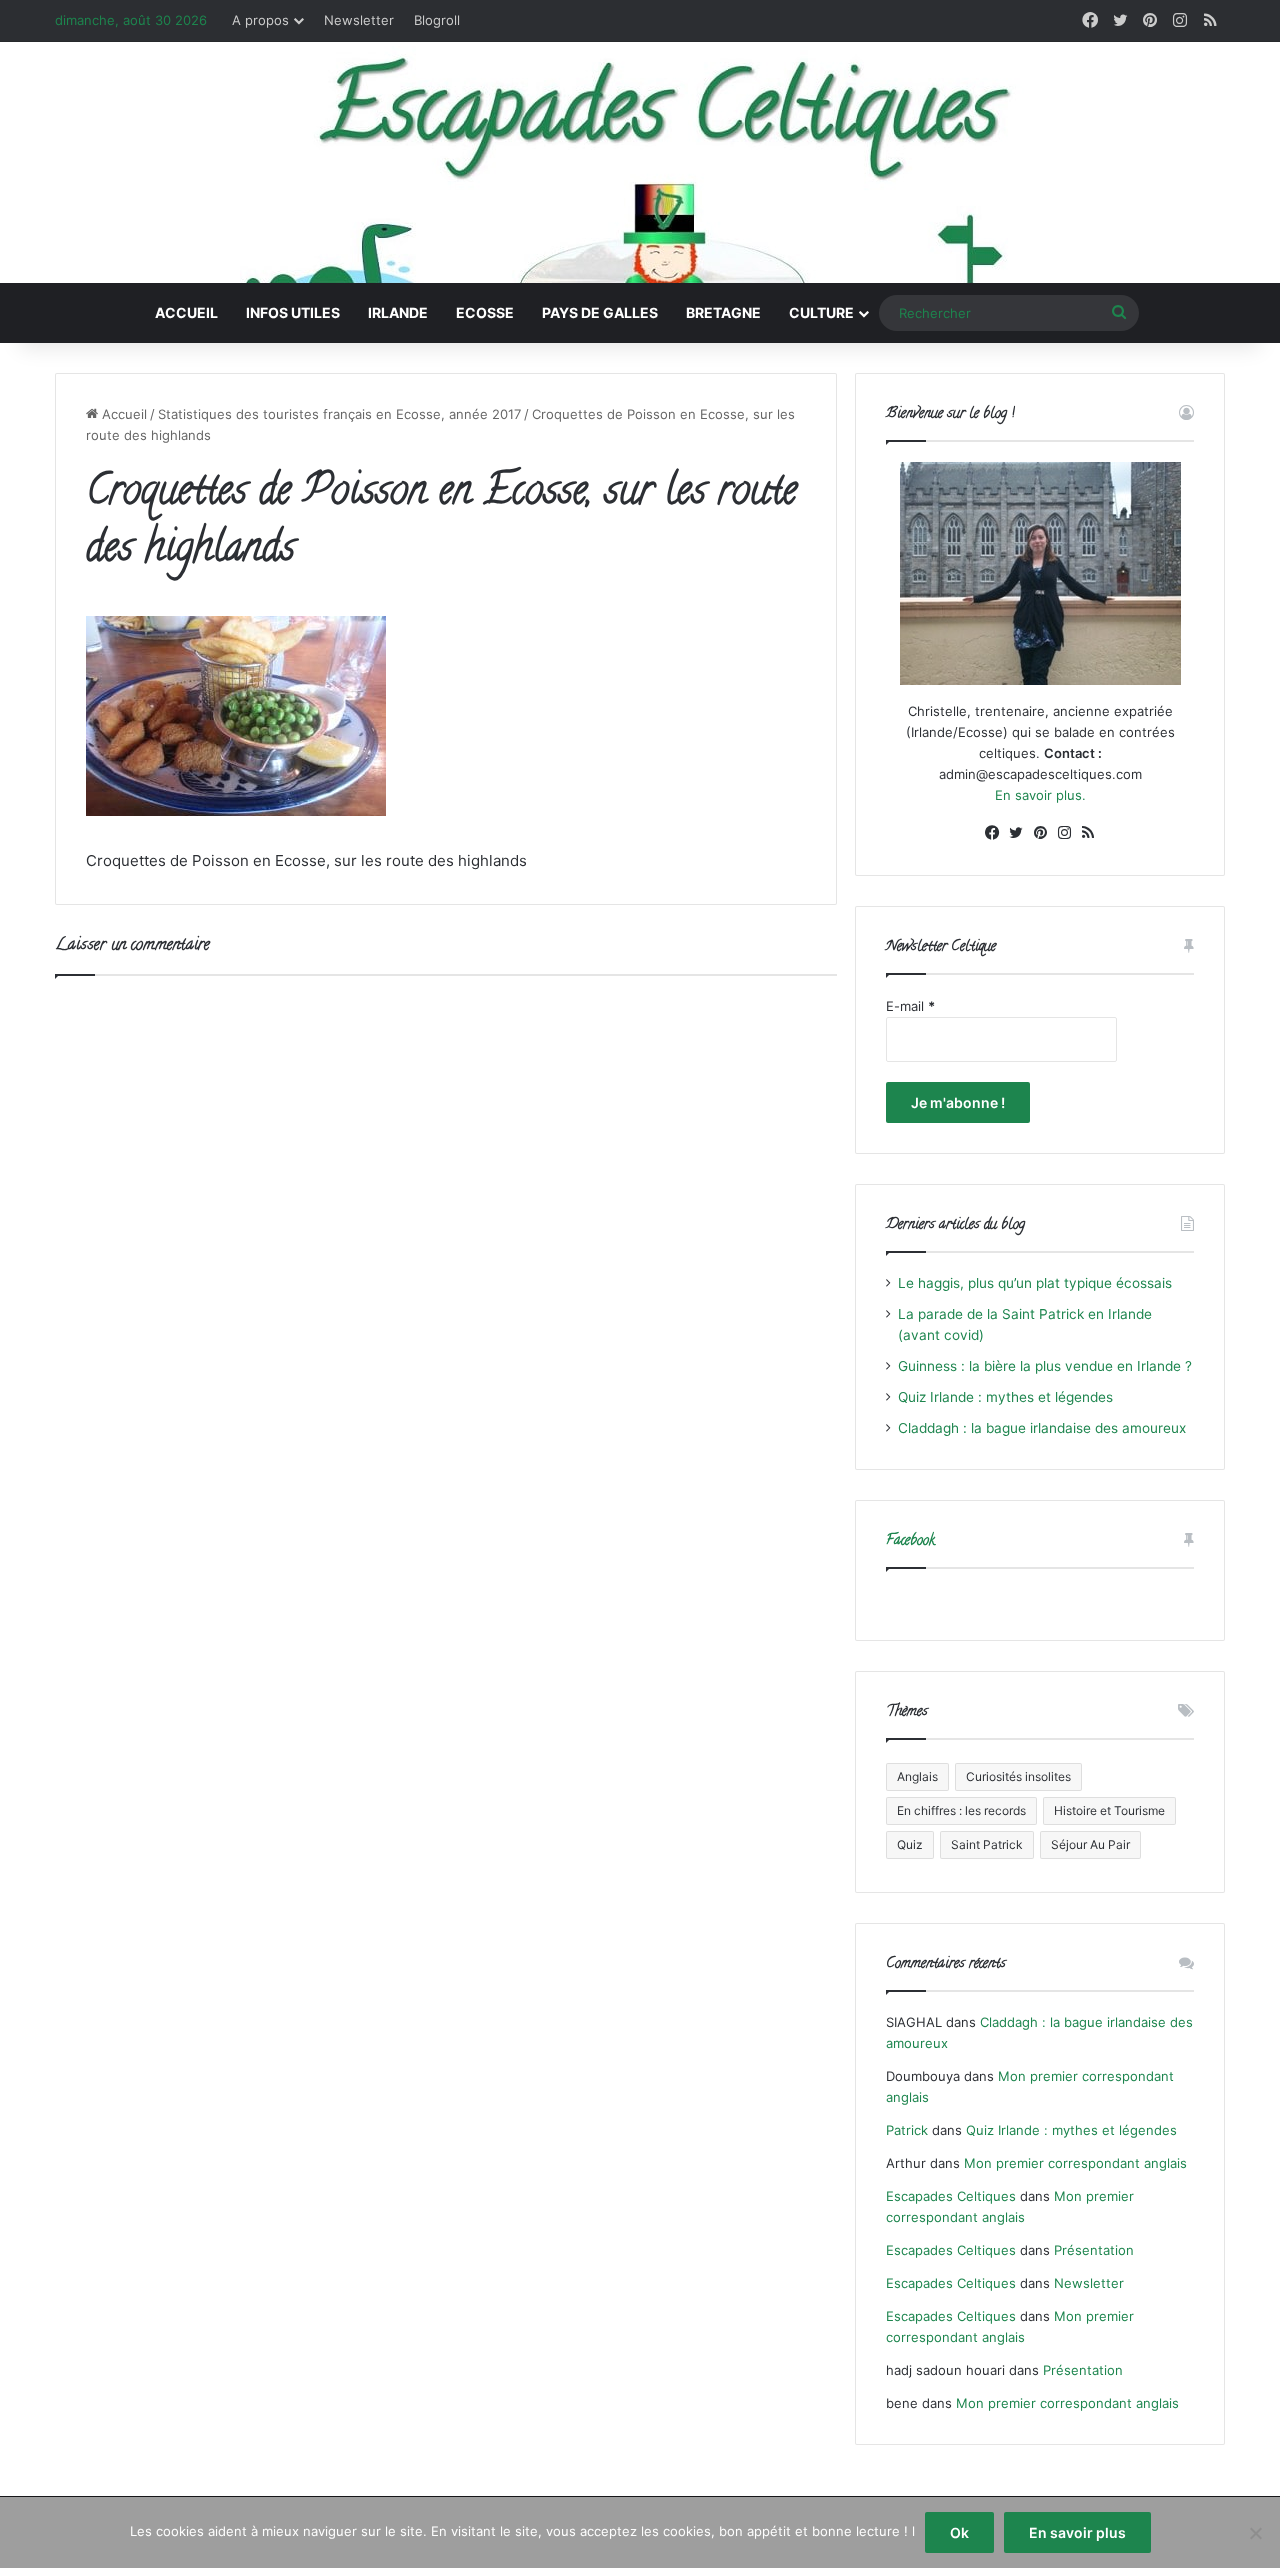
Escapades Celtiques (951, 2196)
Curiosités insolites (1018, 1776)
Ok (959, 2532)
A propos (260, 20)
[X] (1016, 833)
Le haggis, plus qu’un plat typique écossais (1035, 1283)
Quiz (910, 1844)
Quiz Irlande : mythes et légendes (1005, 1397)
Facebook (910, 1541)
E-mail (910, 1006)
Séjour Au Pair (1090, 1844)
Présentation (1094, 2250)
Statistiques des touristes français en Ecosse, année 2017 (339, 414)
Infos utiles (293, 312)
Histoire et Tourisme (1109, 1810)
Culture (821, 312)
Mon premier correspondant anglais (1075, 2163)
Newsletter (359, 20)
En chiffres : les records (961, 1810)
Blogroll (437, 20)
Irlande (398, 312)
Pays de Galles (600, 312)
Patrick (907, 2130)
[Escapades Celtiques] (640, 165)
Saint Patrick (987, 1844)
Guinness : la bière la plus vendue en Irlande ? (1045, 1366)
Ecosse (485, 312)
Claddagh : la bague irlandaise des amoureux (1042, 1428)
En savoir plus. (1040, 795)
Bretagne (723, 312)
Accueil (186, 312)
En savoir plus (1077, 2532)
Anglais (917, 1776)
